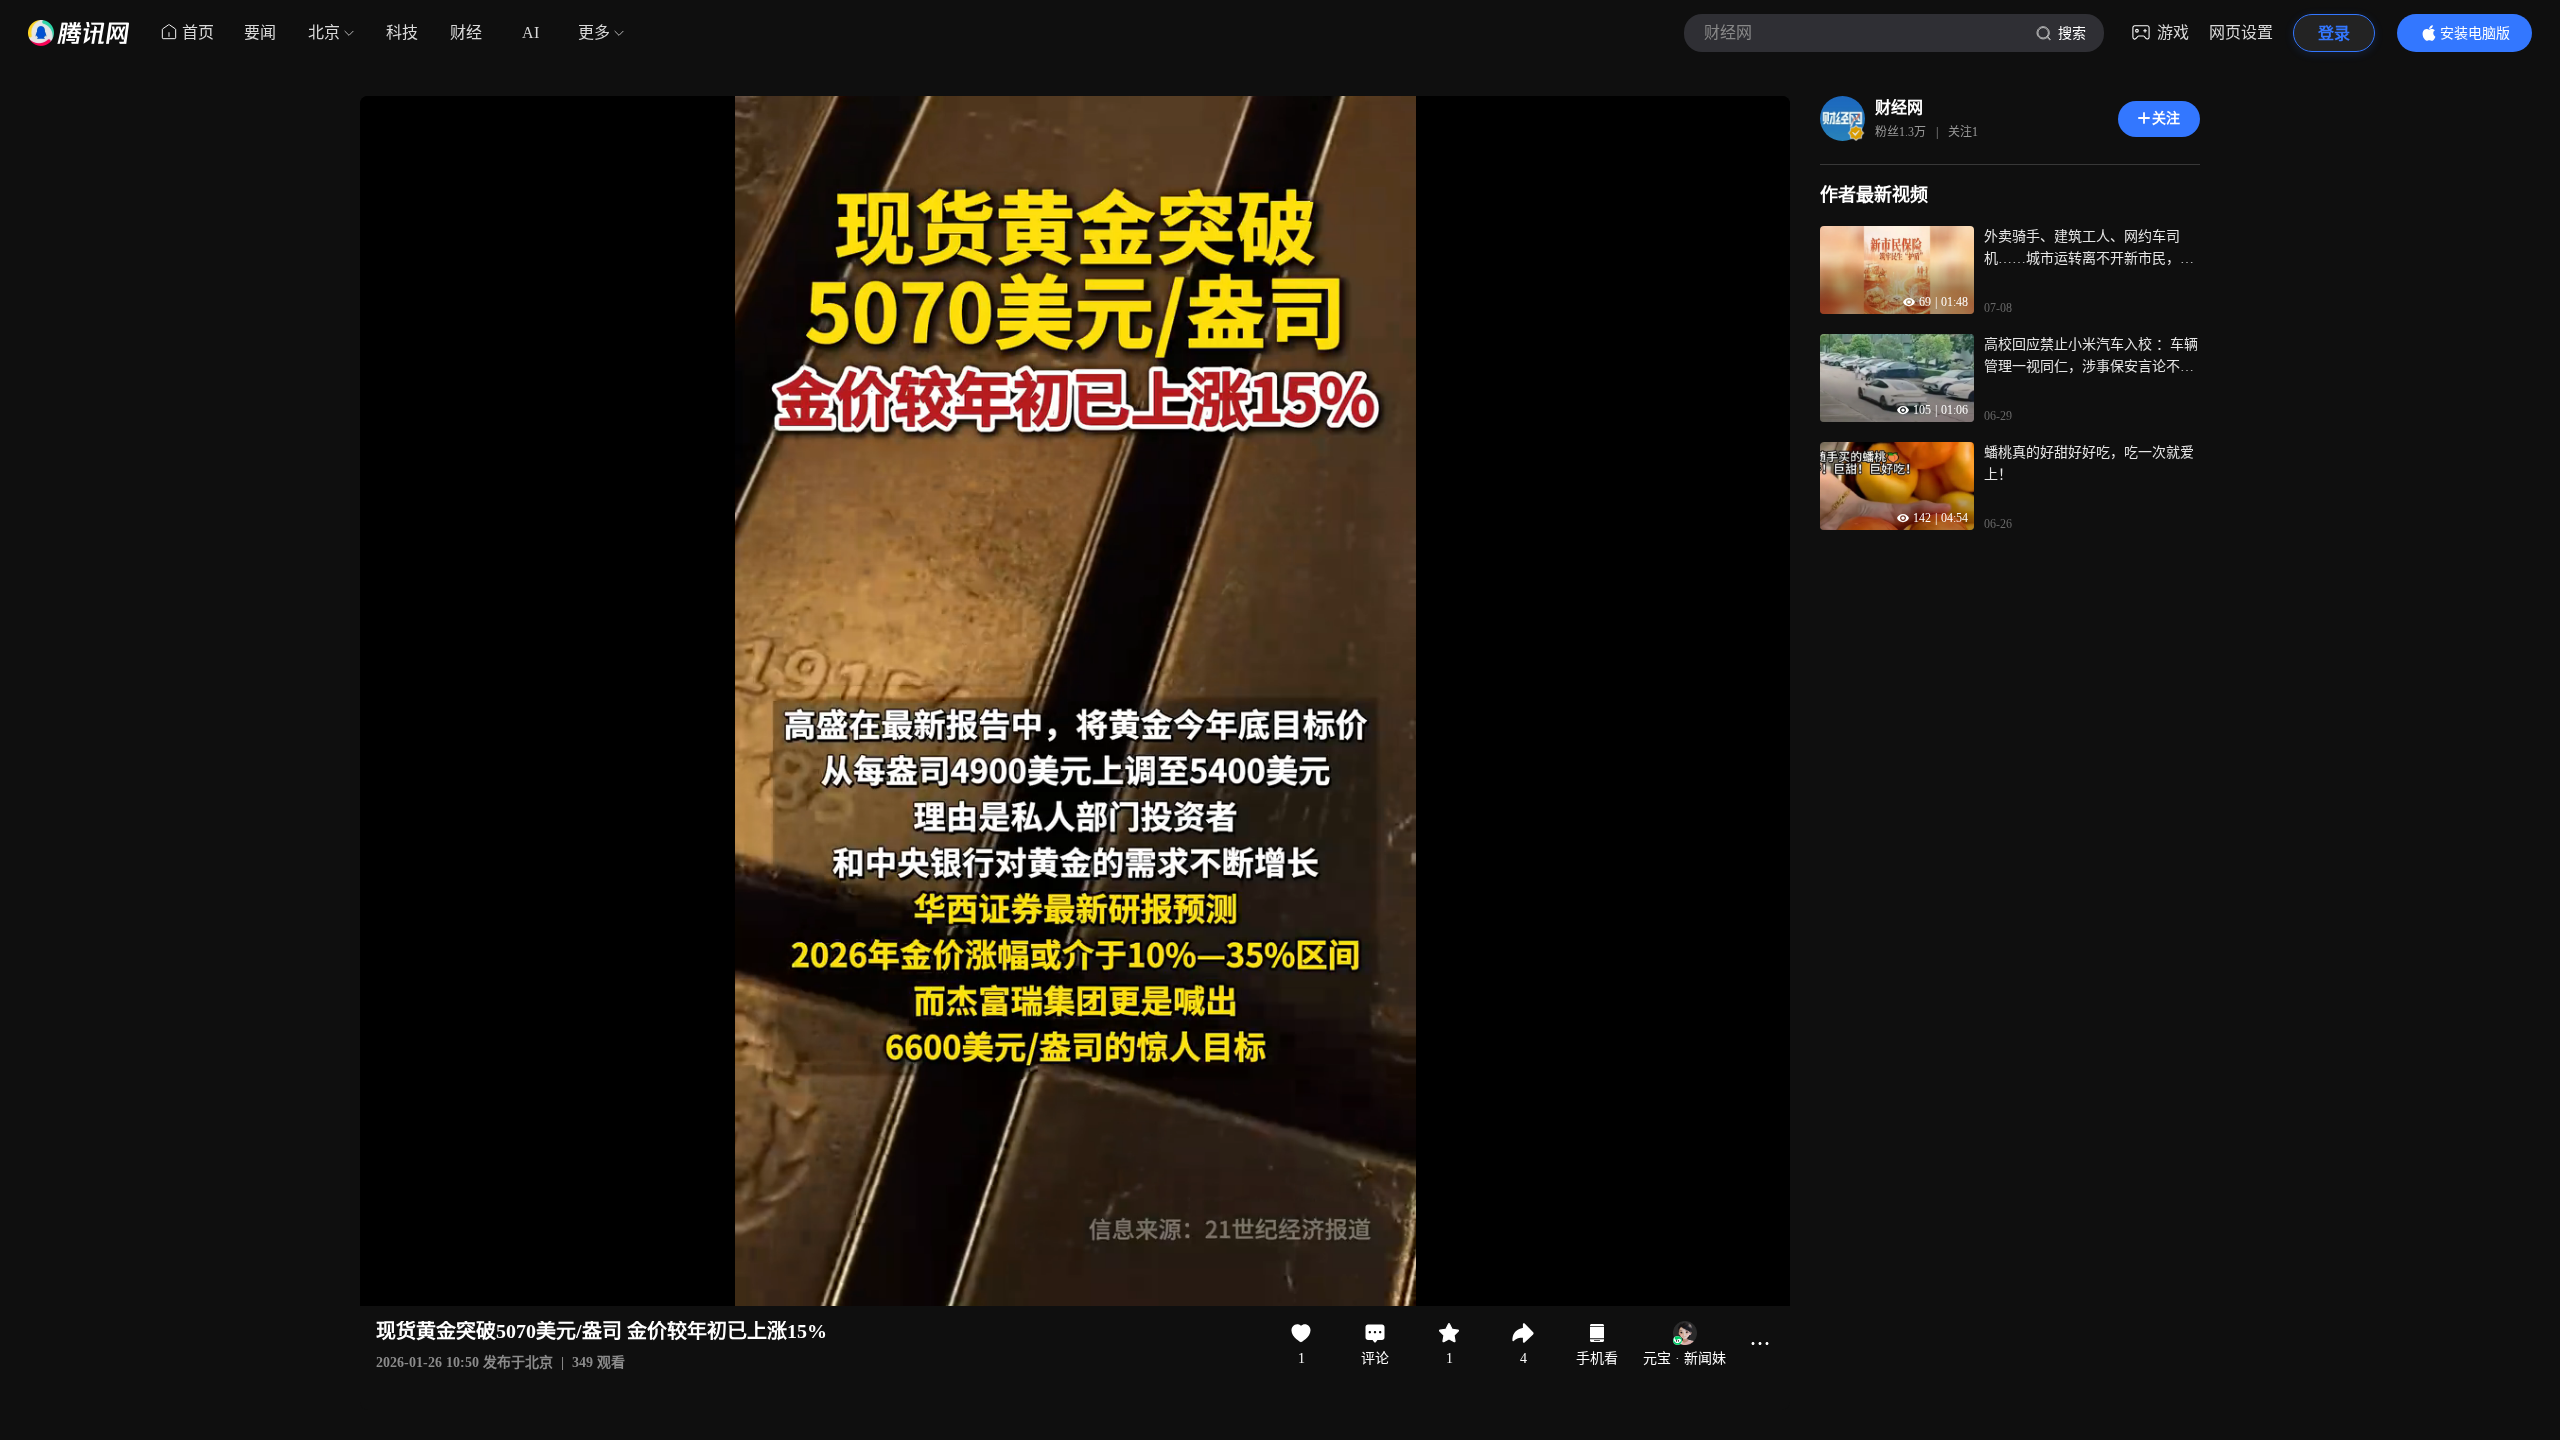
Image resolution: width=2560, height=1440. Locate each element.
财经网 (1899, 107)
